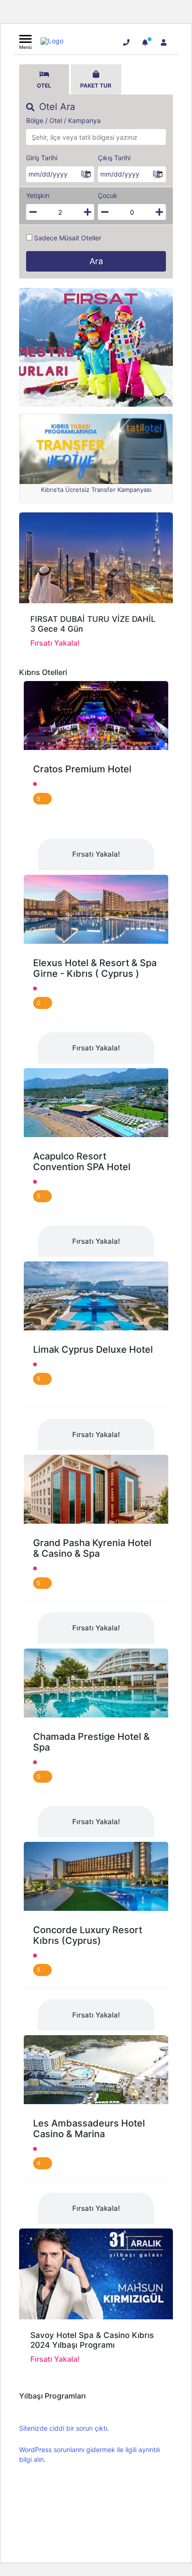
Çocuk (108, 196)
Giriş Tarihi (42, 158)
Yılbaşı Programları (52, 2396)
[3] (145, 42)
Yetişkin (38, 196)
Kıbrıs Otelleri (43, 672)
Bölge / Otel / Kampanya (63, 121)
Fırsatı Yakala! (96, 854)
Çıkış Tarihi (114, 158)
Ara (96, 261)
